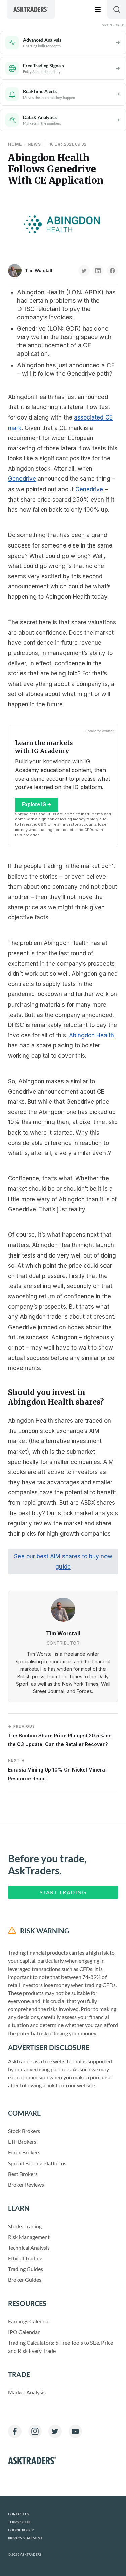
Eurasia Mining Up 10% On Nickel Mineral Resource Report (57, 1770)
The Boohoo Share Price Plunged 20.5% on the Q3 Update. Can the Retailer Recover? (60, 1735)
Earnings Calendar (29, 2321)
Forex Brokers (24, 2152)
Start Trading (63, 1892)
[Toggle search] (117, 9)
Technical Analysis (29, 2247)
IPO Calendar (24, 2332)
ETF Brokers (22, 2142)
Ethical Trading (25, 2258)
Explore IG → (37, 804)
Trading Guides (26, 2269)
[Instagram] (35, 2431)
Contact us (18, 2514)
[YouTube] (75, 2431)
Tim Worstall (39, 270)
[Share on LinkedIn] (98, 271)
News (34, 144)
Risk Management (29, 2237)
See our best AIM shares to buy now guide (63, 1562)
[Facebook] (15, 2431)
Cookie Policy (21, 2530)
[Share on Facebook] (112, 271)
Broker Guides (25, 2280)
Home (15, 144)
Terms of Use (20, 2522)
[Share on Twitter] (84, 271)
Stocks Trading (25, 2226)
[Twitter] (55, 2431)
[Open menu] (98, 9)
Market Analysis (27, 2392)
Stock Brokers (24, 2131)
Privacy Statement (25, 2538)
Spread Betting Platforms (37, 2163)
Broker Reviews (26, 2184)
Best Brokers (23, 2174)
